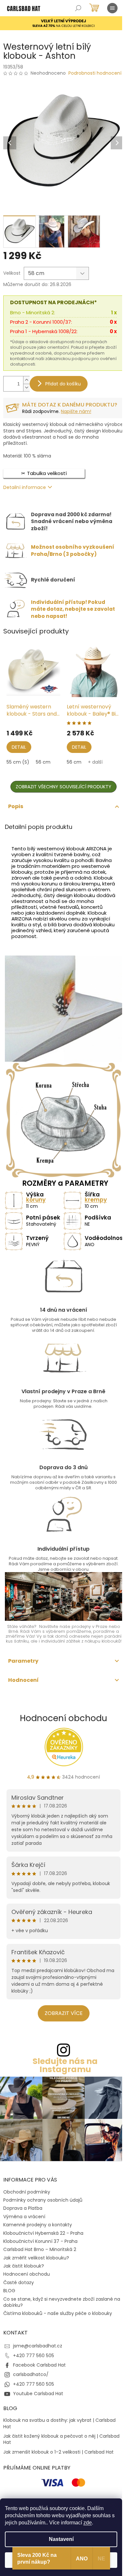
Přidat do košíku (63, 384)
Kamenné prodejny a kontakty (38, 2225)
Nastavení (61, 2539)
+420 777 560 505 (34, 2356)
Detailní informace (25, 487)
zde (88, 2523)
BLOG (9, 2291)
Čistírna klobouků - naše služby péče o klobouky (58, 2313)
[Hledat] (78, 8)
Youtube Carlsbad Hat (38, 2394)
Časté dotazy (19, 2282)
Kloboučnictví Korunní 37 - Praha (40, 2241)
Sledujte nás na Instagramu (65, 2065)
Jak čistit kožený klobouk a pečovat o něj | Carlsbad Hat (61, 2439)
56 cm (43, 762)
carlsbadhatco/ (31, 2374)
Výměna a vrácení (24, 2217)
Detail (19, 747)
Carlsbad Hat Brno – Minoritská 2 (40, 2249)
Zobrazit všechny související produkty (63, 787)
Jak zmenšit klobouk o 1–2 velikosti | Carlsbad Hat (58, 2452)
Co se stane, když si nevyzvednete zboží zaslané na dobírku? (62, 2302)
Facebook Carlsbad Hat (39, 2365)
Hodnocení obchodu (63, 1718)
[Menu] (112, 8)
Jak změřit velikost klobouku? (36, 2258)
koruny (36, 1200)
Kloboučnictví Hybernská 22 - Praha (43, 2233)
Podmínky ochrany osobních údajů (43, 2200)
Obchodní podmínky (27, 2192)
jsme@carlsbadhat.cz (38, 2346)
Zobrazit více (64, 2013)
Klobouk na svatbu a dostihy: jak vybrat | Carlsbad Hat (59, 2423)
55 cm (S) (18, 762)
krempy (96, 1200)
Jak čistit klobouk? (24, 2266)
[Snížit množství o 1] (26, 388)
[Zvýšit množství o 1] (26, 380)
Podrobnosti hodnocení (95, 73)
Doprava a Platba (23, 2208)
